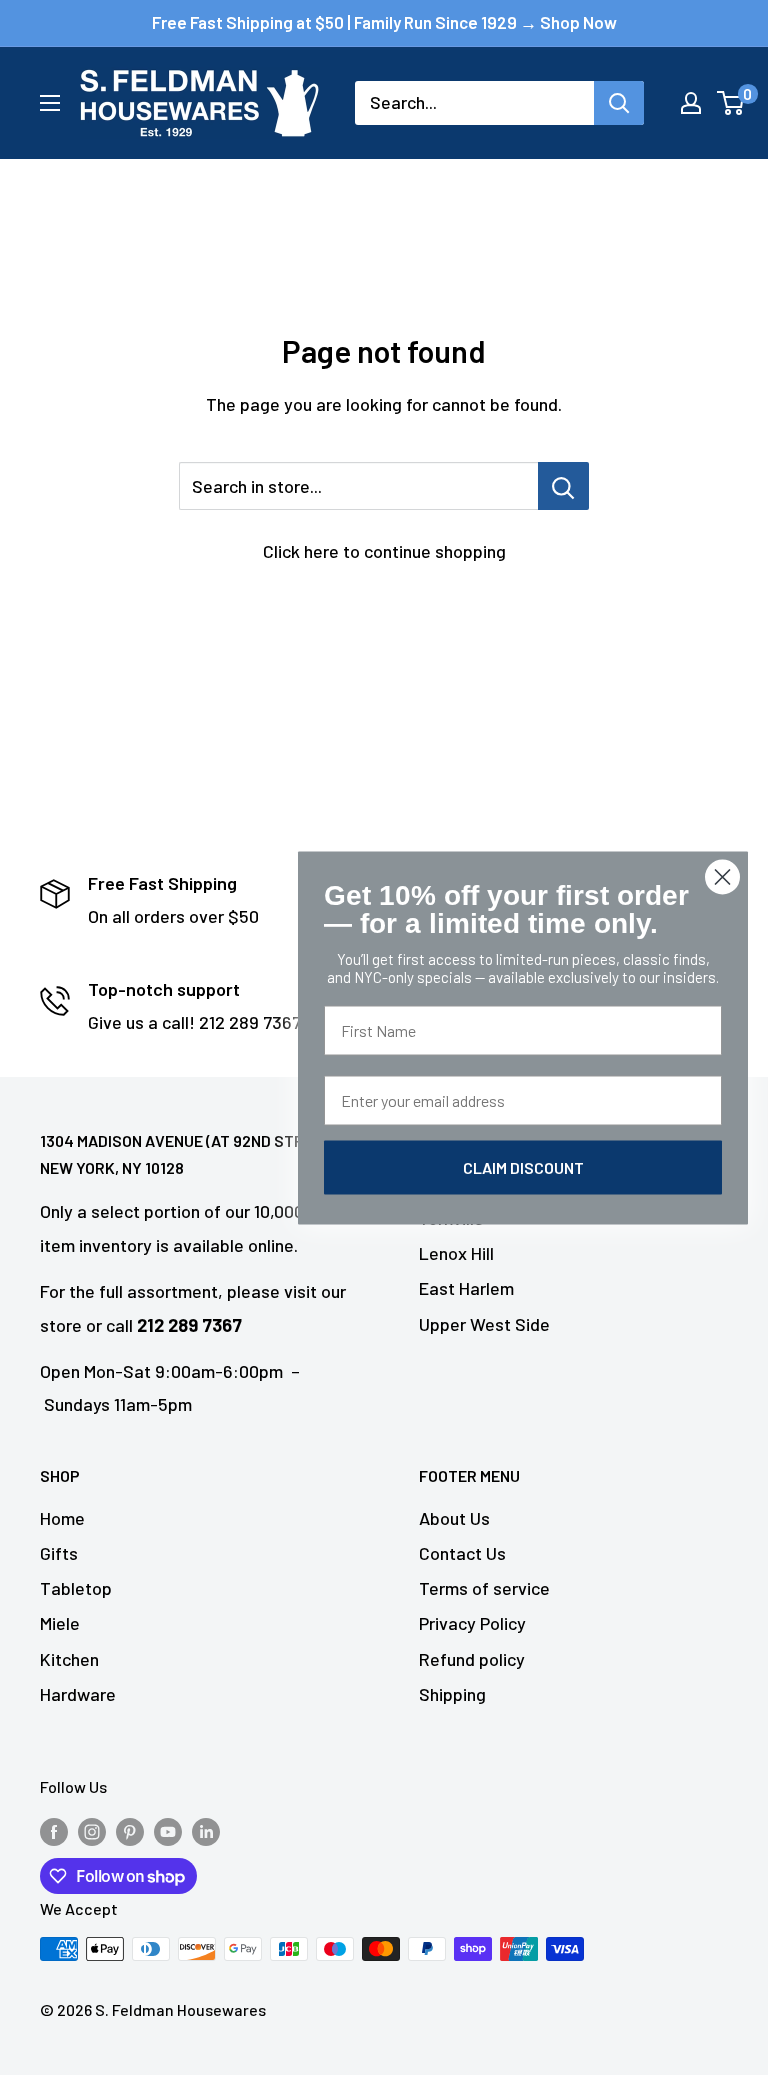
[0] (731, 103)
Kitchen (69, 1659)
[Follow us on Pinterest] (130, 1830)
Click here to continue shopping (384, 551)
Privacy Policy (472, 1623)
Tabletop (76, 1588)
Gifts (59, 1553)
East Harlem (466, 1288)
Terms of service (484, 1588)
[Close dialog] (722, 876)
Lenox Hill (456, 1253)
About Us (454, 1518)
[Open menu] (50, 103)
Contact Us (462, 1553)
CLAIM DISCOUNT (523, 1166)
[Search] (619, 103)
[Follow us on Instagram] (92, 1830)
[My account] (691, 103)
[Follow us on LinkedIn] (206, 1830)
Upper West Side (484, 1324)
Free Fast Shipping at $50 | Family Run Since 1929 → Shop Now (384, 22)
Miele (60, 1623)
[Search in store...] (563, 486)
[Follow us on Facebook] (54, 1830)
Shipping (452, 1694)
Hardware (78, 1694)
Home (62, 1518)
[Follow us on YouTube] (168, 1830)
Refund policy (472, 1659)
